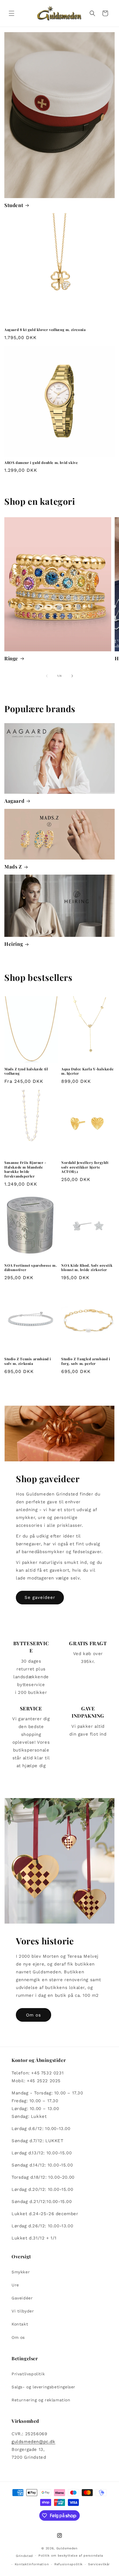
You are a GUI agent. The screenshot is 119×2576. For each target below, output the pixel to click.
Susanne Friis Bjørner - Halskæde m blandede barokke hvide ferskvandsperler (25, 1169)
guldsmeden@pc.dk (34, 2442)
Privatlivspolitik (28, 2374)
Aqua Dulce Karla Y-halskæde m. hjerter (87, 1071)
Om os (34, 2015)
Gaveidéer (22, 2298)
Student (14, 205)
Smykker (21, 2272)
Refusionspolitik (68, 2564)
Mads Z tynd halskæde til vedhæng (26, 1071)
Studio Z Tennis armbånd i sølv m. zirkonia (28, 1361)
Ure (15, 2285)
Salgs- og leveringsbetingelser (43, 2387)
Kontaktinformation (32, 2564)
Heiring (14, 944)
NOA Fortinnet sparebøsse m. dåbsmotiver (30, 1268)
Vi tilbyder (23, 2311)
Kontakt (20, 2324)
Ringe (11, 658)
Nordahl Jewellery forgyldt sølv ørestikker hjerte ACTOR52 (85, 1167)
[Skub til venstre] (47, 676)
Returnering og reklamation (41, 2400)
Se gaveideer (40, 1597)
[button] (12, 13)
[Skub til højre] (72, 676)
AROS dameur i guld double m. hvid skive (41, 463)
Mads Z (13, 866)
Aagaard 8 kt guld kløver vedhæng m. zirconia (45, 330)
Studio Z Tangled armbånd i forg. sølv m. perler (86, 1361)
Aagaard (14, 801)
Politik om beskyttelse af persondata (71, 2556)
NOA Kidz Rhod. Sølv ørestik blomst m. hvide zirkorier (87, 1268)
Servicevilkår (99, 2564)
